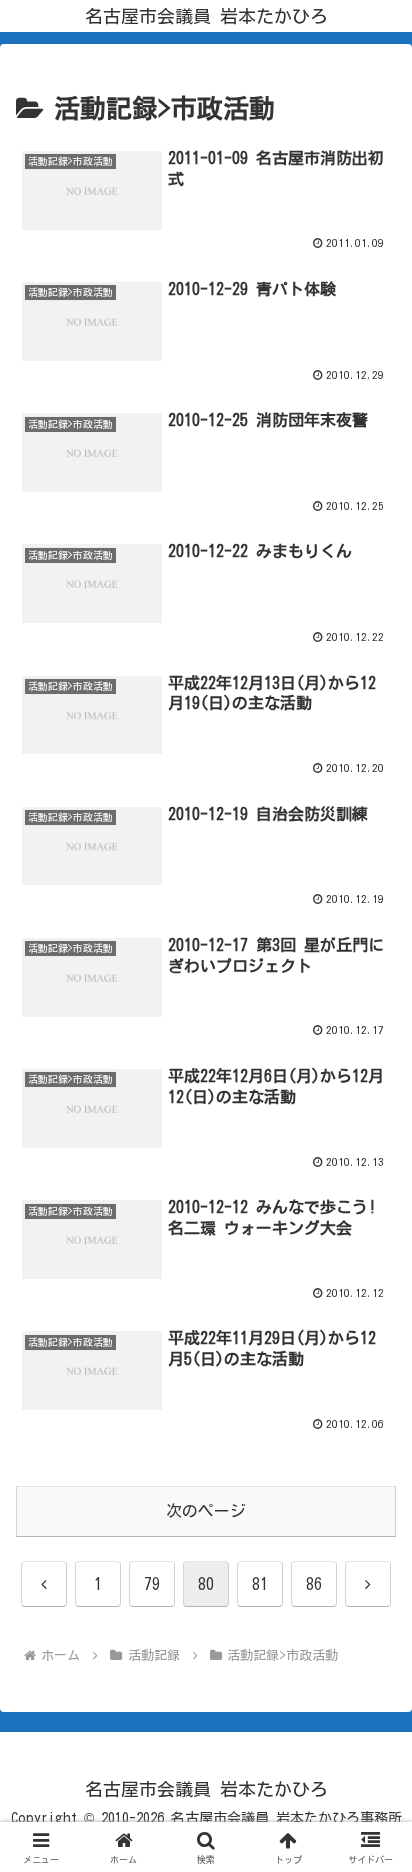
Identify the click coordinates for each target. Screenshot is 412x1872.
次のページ (206, 1511)
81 (260, 1584)
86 (314, 1584)
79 (152, 1584)
